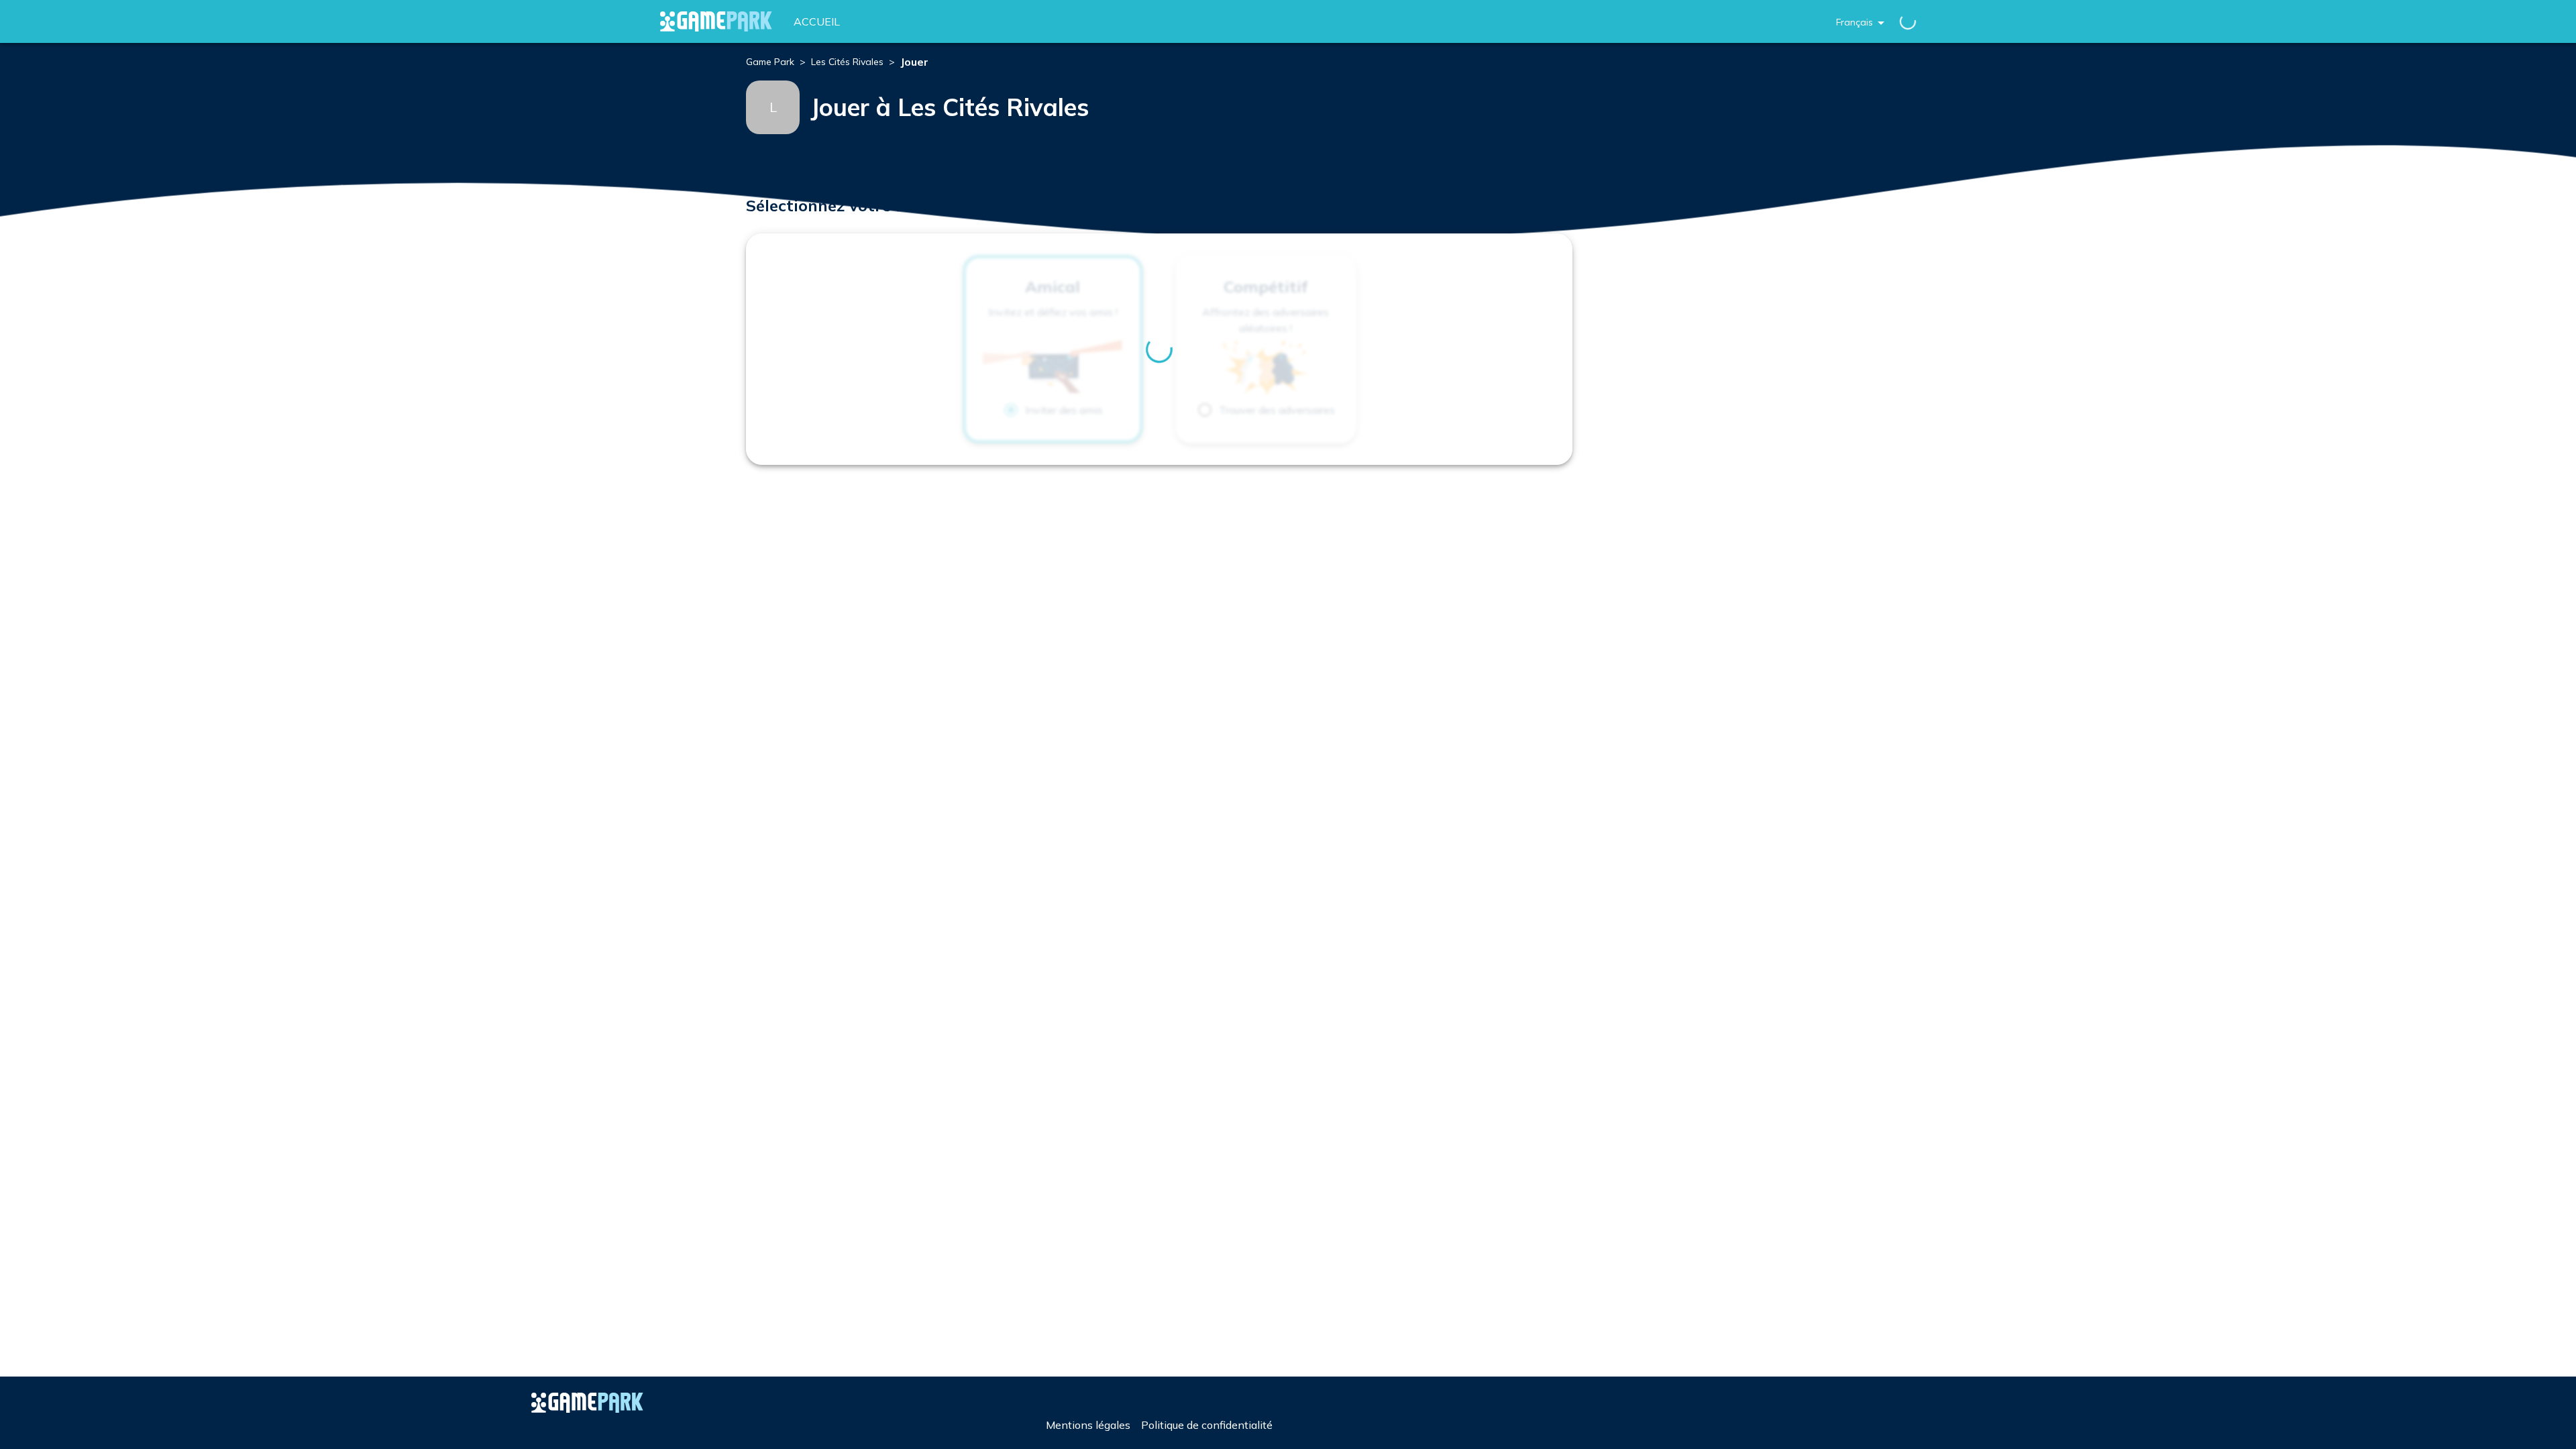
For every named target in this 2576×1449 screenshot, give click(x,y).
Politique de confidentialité (1207, 1425)
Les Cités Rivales (847, 62)
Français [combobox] (1855, 22)
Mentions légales (1088, 1425)
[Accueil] (716, 21)
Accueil (817, 21)
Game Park (770, 62)
